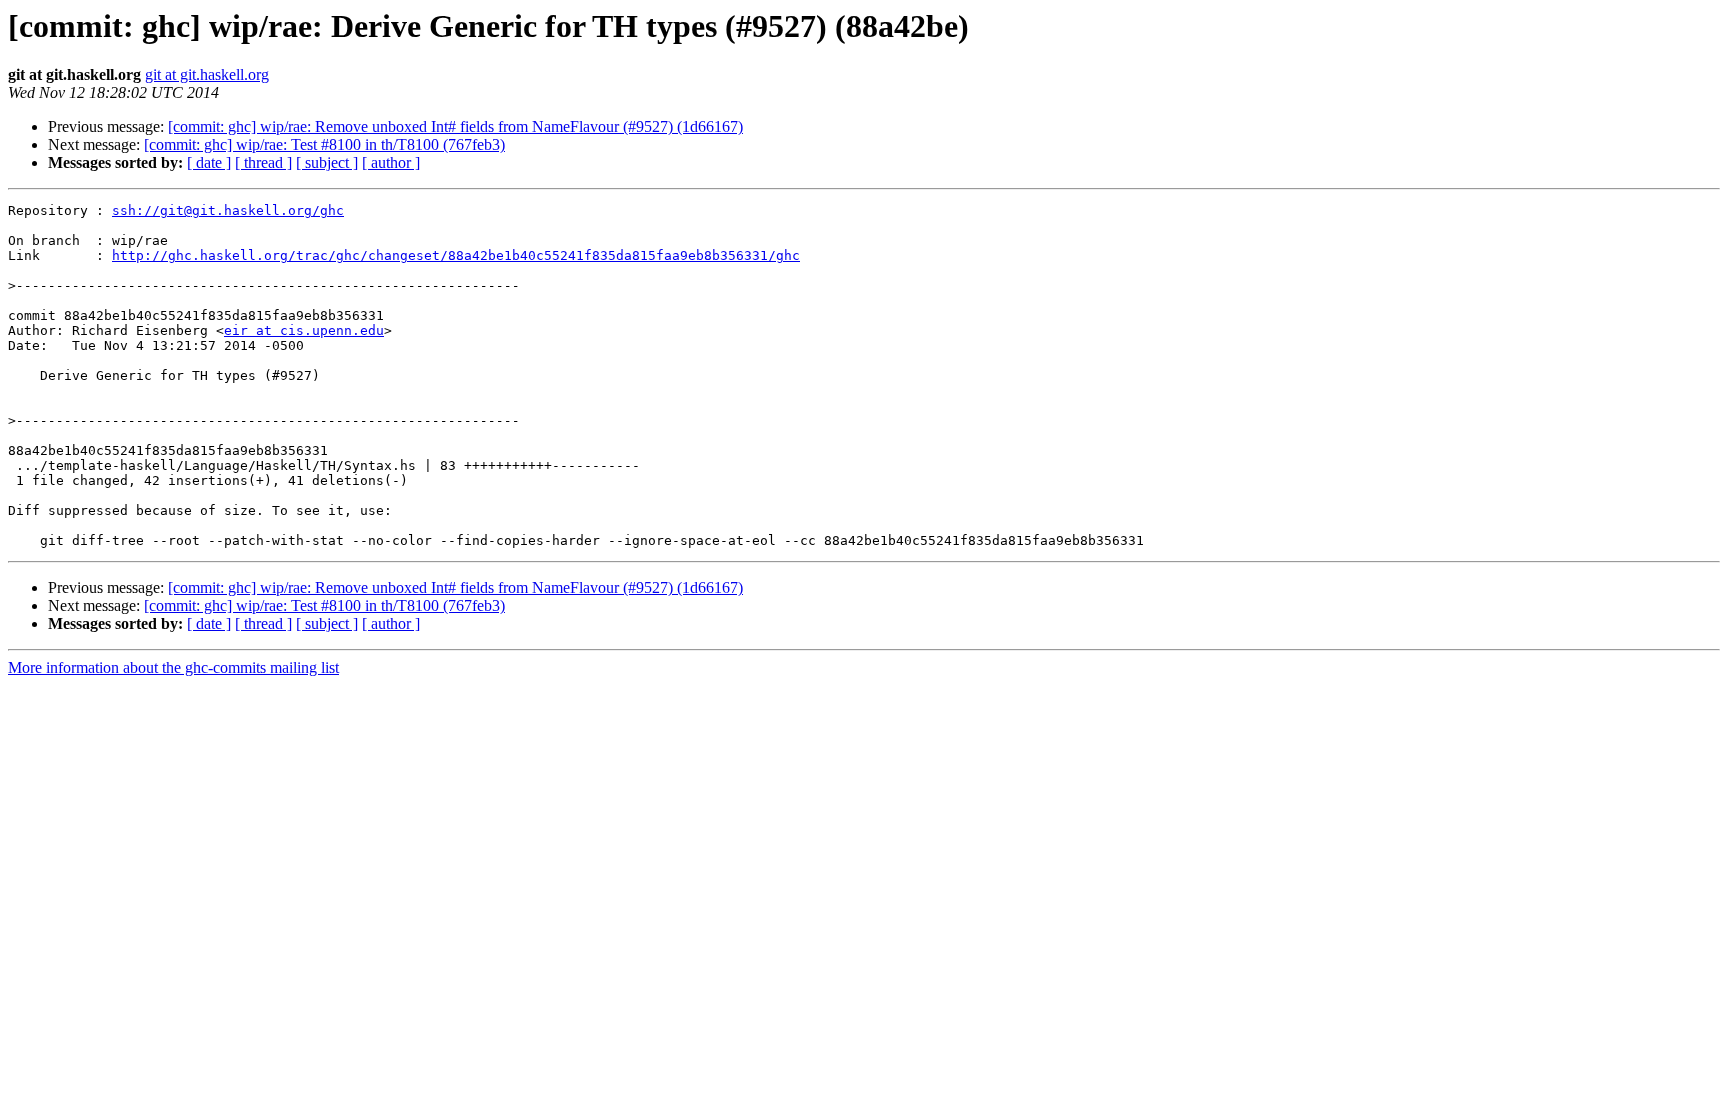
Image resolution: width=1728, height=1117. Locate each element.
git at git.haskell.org (207, 74)
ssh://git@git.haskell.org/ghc (228, 210)
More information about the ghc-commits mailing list (173, 667)
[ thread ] (263, 162)
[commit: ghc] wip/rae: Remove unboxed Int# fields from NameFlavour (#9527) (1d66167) (455, 126)
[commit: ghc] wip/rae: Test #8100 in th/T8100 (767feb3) (324, 144)
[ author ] (391, 162)
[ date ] (209, 162)
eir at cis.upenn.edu (304, 330)
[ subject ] (327, 162)
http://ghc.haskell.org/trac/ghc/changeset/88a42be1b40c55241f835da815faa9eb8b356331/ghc (456, 255)
